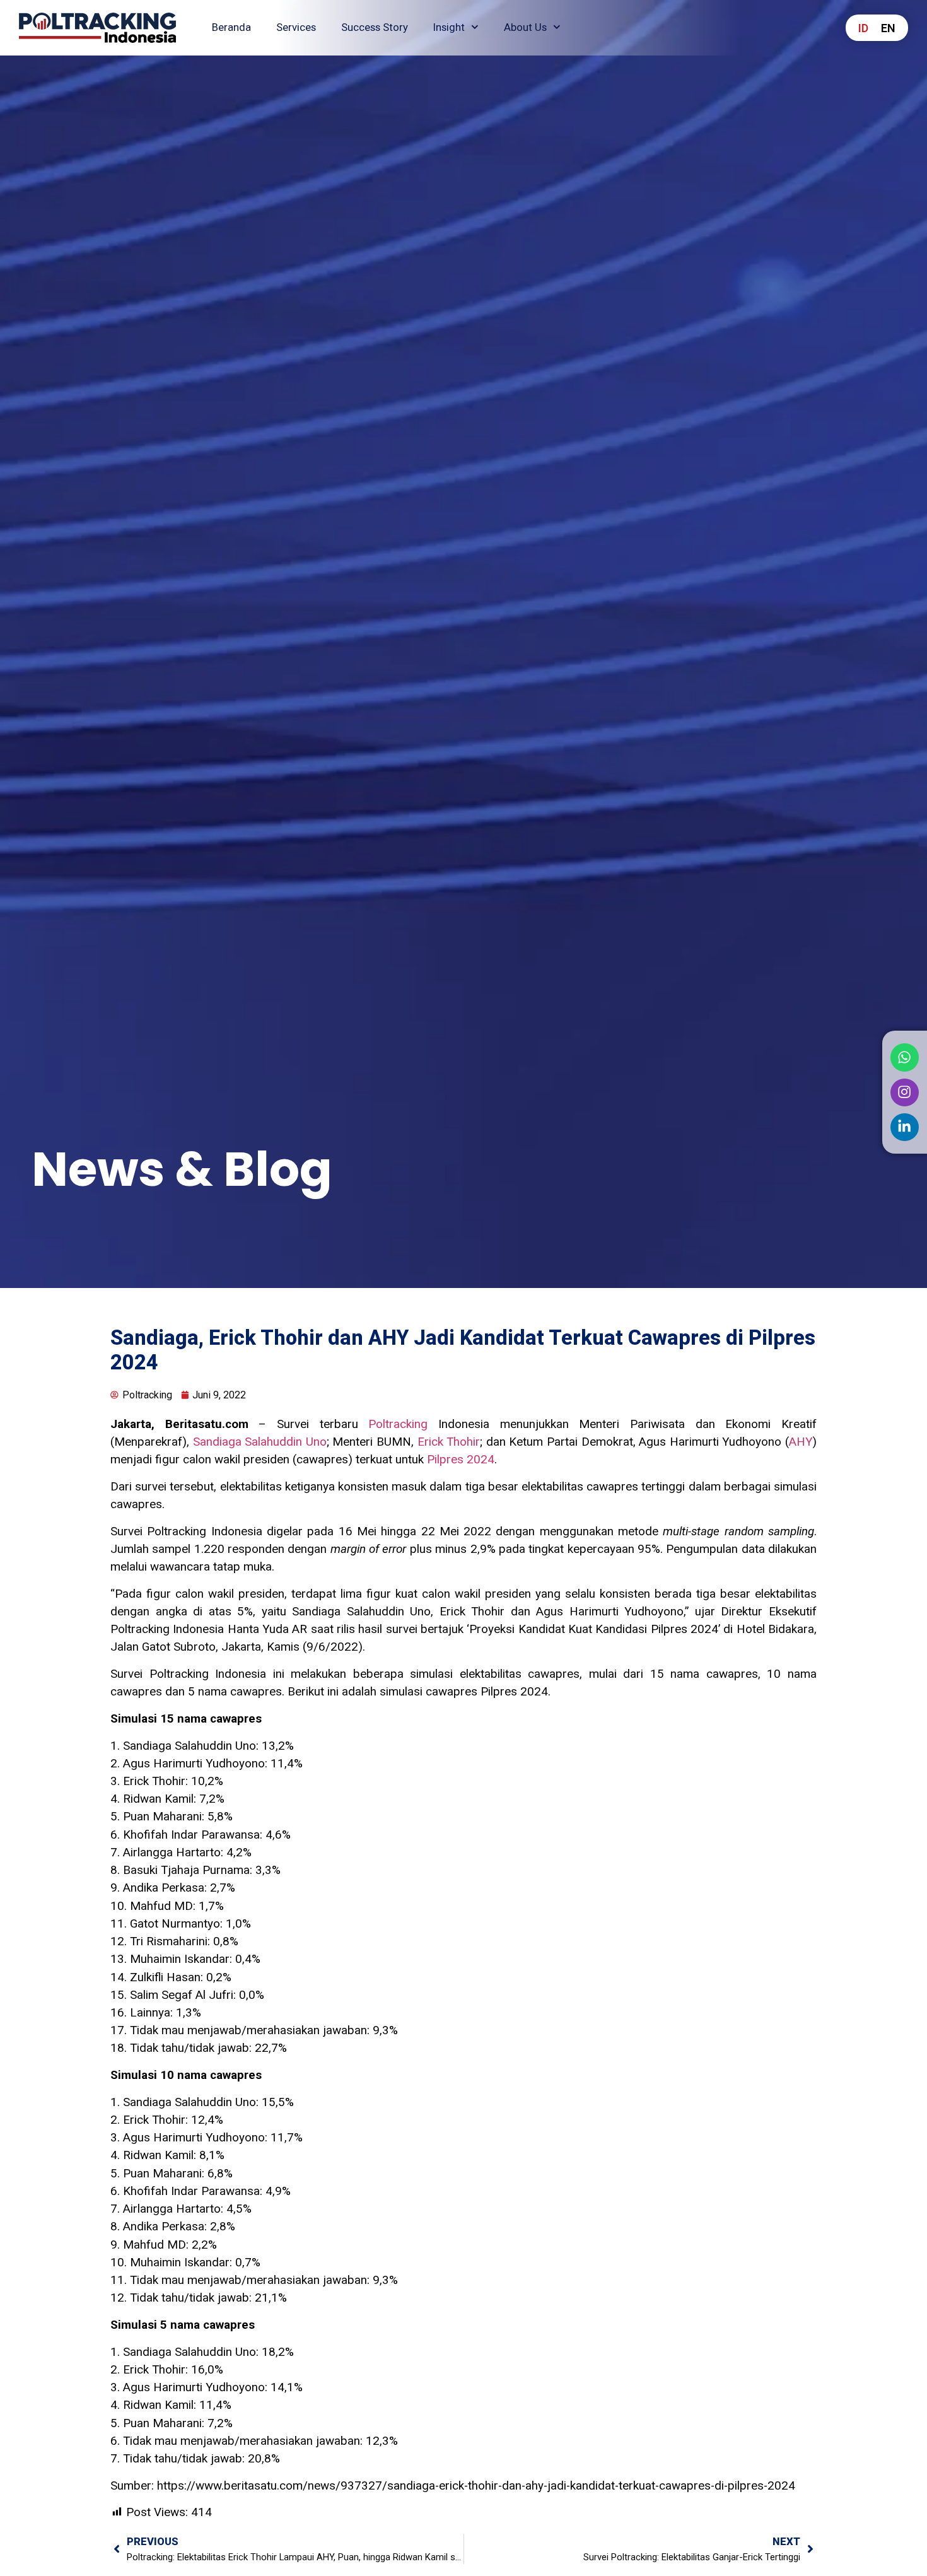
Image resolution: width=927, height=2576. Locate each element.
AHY (801, 1442)
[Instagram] (904, 1092)
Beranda (231, 27)
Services (296, 27)
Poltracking (398, 1424)
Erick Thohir (449, 1442)
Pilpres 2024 (461, 1460)
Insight (449, 27)
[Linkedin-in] (904, 1127)
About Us (525, 27)
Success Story (375, 27)
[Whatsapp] (904, 1057)
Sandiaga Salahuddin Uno (260, 1442)
